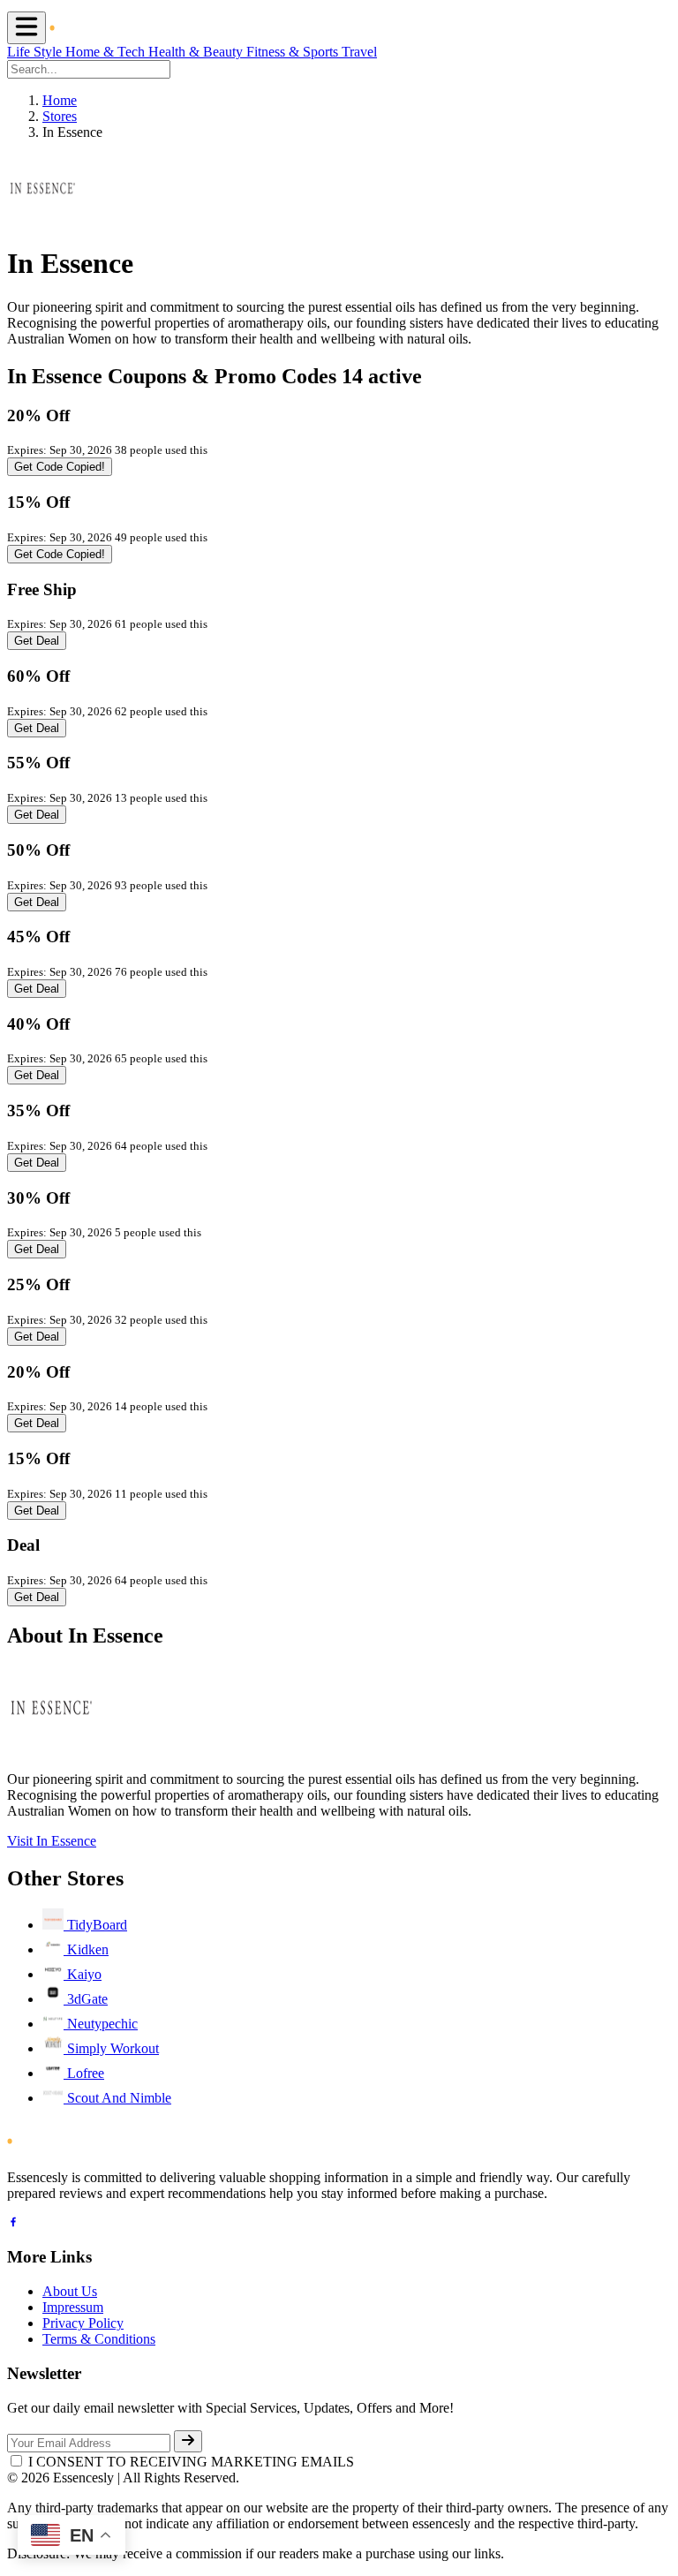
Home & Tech (107, 52)
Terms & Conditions (99, 2339)
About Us (70, 2291)
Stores (60, 116)
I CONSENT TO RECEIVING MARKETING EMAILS (191, 2462)
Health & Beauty (197, 52)
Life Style (36, 52)
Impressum (73, 2307)
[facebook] (13, 2224)
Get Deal (37, 641)
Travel (359, 52)
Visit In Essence (52, 1841)
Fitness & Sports (294, 52)
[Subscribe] (188, 2441)
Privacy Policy (83, 2323)
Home (60, 100)
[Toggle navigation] (26, 28)
